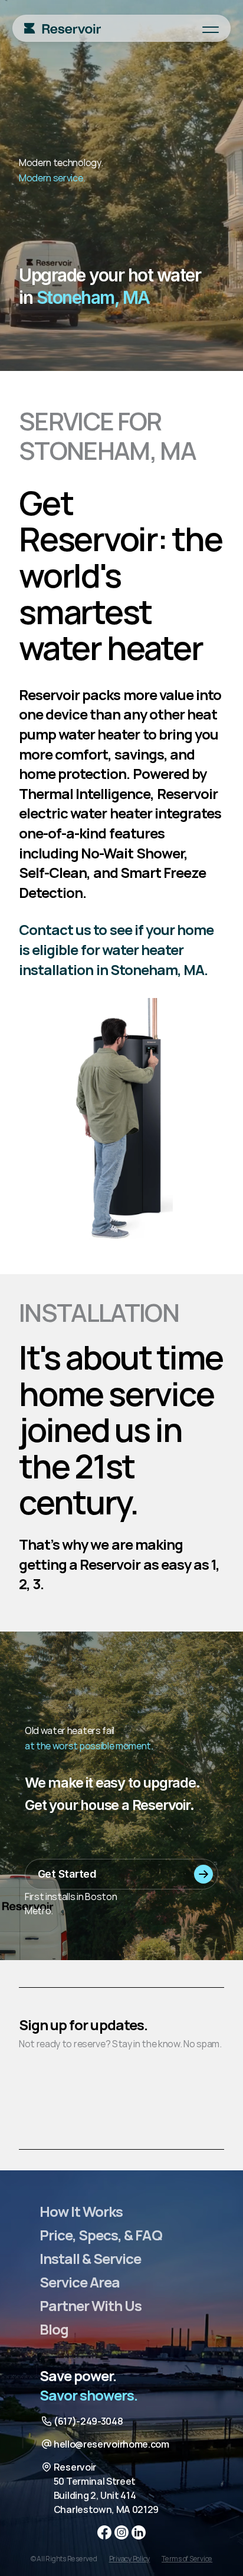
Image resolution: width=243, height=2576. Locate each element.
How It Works (81, 2211)
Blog (54, 2329)
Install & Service (91, 2258)
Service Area (80, 2282)
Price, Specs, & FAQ (101, 2235)
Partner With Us (91, 2305)
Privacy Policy (130, 2559)
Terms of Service (187, 2559)
